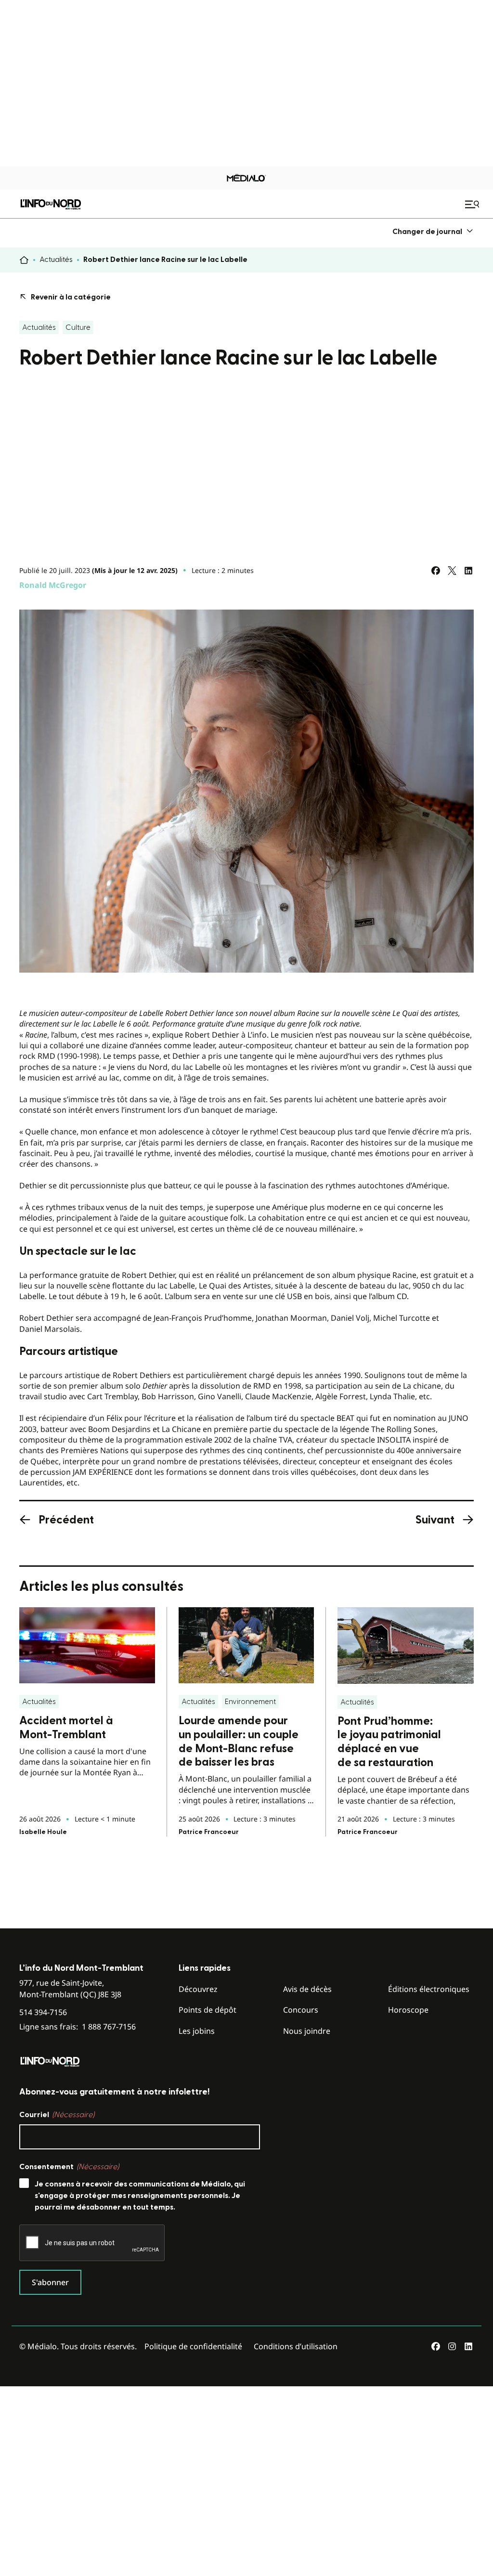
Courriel (57, 2115)
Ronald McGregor (53, 585)
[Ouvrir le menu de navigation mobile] (473, 204)
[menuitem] (433, 231)
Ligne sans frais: (78, 2027)
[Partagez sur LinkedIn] (468, 571)
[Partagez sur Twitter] (452, 571)
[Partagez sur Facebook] (436, 571)
